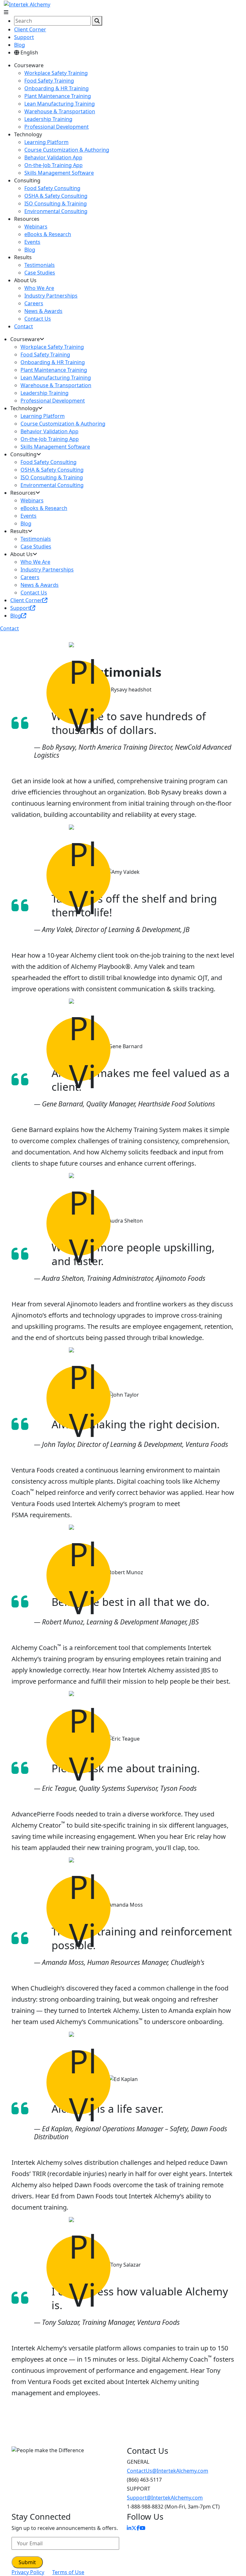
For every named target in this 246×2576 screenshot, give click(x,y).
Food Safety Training (49, 81)
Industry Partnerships (51, 296)
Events (32, 242)
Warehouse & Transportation (60, 111)
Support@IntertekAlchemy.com (165, 2498)
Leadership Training (48, 119)
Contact (24, 326)
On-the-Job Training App (53, 165)
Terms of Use (68, 2572)
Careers (34, 303)
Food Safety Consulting (52, 188)
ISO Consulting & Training (56, 203)
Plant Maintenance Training (58, 96)
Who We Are (39, 288)
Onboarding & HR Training (57, 88)
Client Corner (30, 29)
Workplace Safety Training (56, 73)
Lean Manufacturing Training (60, 104)
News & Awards (43, 311)
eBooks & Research (48, 234)
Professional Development (57, 127)
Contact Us (38, 319)
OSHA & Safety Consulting (56, 196)
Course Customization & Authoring (67, 150)
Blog (20, 45)
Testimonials (40, 265)
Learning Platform (46, 142)
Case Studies (40, 273)
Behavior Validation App (53, 157)
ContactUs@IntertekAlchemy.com (168, 2471)
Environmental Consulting (56, 211)
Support (24, 37)
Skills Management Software (59, 173)
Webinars (36, 227)
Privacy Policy (28, 2572)
